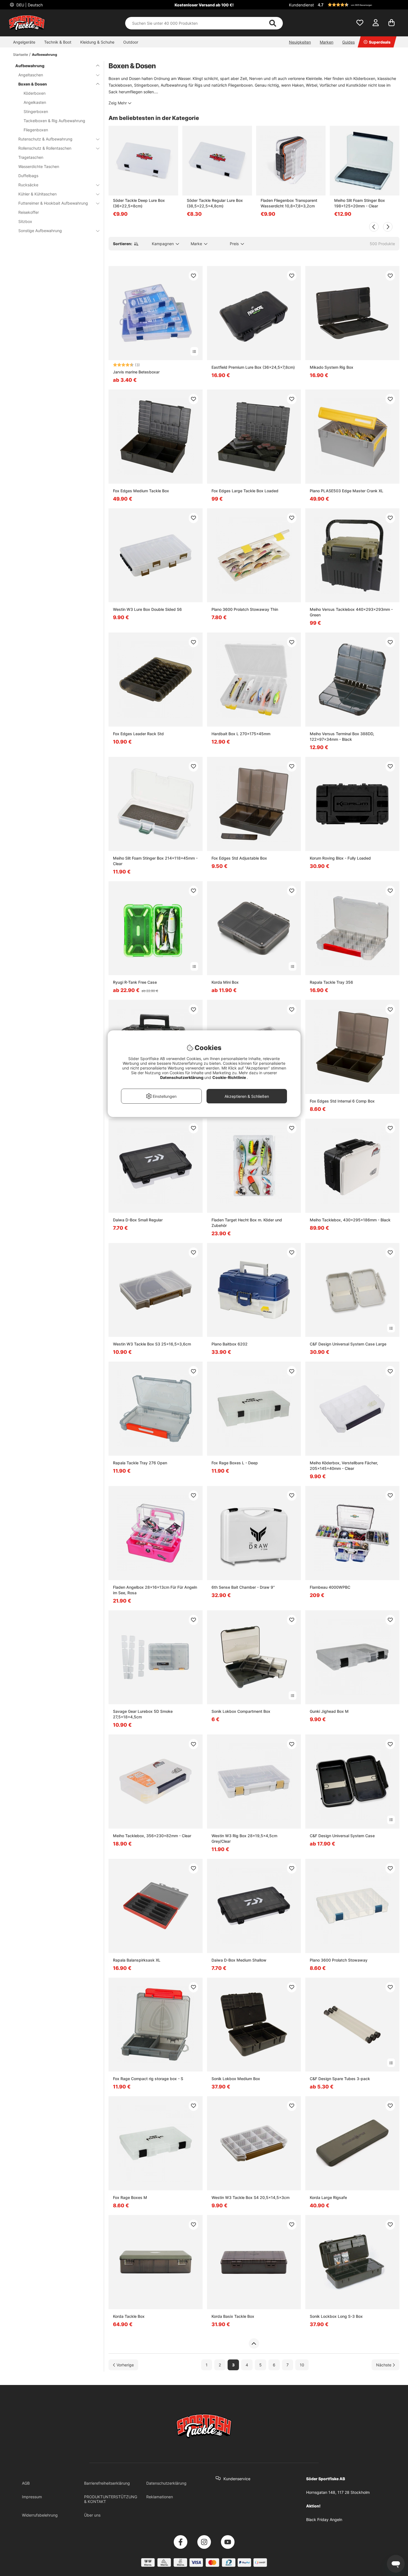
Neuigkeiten (300, 42)
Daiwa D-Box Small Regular (138, 1220)
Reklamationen (160, 2497)
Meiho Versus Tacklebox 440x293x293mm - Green (351, 612)
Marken (327, 42)
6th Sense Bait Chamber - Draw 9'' (243, 1587)
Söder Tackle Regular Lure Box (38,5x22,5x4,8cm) (215, 203)
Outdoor (131, 42)
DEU (29, 5)
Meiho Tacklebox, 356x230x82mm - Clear (152, 1836)
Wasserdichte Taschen (39, 166)
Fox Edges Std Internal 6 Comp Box (342, 1101)
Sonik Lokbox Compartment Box (241, 1711)
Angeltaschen (31, 75)
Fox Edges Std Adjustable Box (239, 858)
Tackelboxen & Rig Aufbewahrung (54, 121)
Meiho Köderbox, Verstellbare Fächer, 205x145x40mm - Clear (344, 1466)
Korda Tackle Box (129, 2316)
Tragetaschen (31, 157)
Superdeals (380, 42)
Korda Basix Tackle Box (233, 2316)
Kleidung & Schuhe (97, 42)
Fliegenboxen (36, 130)
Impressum (32, 2497)
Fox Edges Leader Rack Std (138, 734)
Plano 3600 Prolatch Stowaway (339, 1960)
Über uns (92, 2515)
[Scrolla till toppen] (254, 2344)
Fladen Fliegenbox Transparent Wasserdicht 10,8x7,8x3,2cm (289, 203)
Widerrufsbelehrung (40, 2515)
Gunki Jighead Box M (329, 1711)
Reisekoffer (29, 212)
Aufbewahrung (45, 55)
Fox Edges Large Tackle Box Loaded (245, 491)
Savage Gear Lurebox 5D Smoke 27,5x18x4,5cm (143, 1714)
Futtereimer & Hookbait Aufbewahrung (53, 203)
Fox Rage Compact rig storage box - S (148, 2079)
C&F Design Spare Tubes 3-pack (340, 2079)
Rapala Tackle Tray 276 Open (140, 1463)
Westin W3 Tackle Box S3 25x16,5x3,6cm (152, 1344)
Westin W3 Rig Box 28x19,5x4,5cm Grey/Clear (244, 1838)
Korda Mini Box (225, 982)
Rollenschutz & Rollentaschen (45, 148)
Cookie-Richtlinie (230, 1077)
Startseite (21, 55)
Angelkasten (35, 102)
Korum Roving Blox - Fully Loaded (340, 858)
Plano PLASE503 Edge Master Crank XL (347, 491)
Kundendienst (301, 5)
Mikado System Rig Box (332, 367)
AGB (26, 2483)
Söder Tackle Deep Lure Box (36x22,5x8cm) (139, 203)
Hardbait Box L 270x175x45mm (241, 734)
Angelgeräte (24, 42)
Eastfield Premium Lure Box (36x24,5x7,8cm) (253, 367)
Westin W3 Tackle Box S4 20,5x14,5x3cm (250, 2197)
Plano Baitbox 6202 (230, 1344)
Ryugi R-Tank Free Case (135, 982)
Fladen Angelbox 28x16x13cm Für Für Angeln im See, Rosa (155, 1590)
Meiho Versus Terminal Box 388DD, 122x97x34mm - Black (342, 736)
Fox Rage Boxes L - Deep (235, 1463)
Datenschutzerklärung (166, 2483)
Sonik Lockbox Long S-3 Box (336, 2316)
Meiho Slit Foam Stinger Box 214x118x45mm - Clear (155, 861)
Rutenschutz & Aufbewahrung (45, 139)
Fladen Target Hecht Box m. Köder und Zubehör (247, 1223)
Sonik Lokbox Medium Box (236, 2079)
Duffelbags (28, 176)
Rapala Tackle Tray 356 (331, 982)
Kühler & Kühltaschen (37, 194)
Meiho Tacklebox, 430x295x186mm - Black (350, 1220)
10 (302, 2365)
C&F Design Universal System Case (342, 1836)
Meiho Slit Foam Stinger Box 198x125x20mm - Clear (360, 203)
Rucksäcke (28, 185)
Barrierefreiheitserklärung (107, 2483)
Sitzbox (25, 221)
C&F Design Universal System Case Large (348, 1344)
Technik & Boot (58, 42)
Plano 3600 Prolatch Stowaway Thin (245, 609)
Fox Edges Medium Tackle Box (141, 491)
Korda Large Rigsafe (328, 2197)
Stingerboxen (36, 111)
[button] (358, 5)
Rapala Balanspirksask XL (137, 1960)
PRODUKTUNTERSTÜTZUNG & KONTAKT (111, 2499)
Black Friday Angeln (324, 2519)
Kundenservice (237, 2479)
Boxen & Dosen (33, 84)
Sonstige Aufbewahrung (40, 231)
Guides (348, 42)
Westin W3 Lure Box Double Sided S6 (147, 609)
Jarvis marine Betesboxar (136, 372)
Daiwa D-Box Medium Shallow (239, 1960)
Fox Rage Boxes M (130, 2197)
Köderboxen (35, 93)
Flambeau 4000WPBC (330, 1587)
